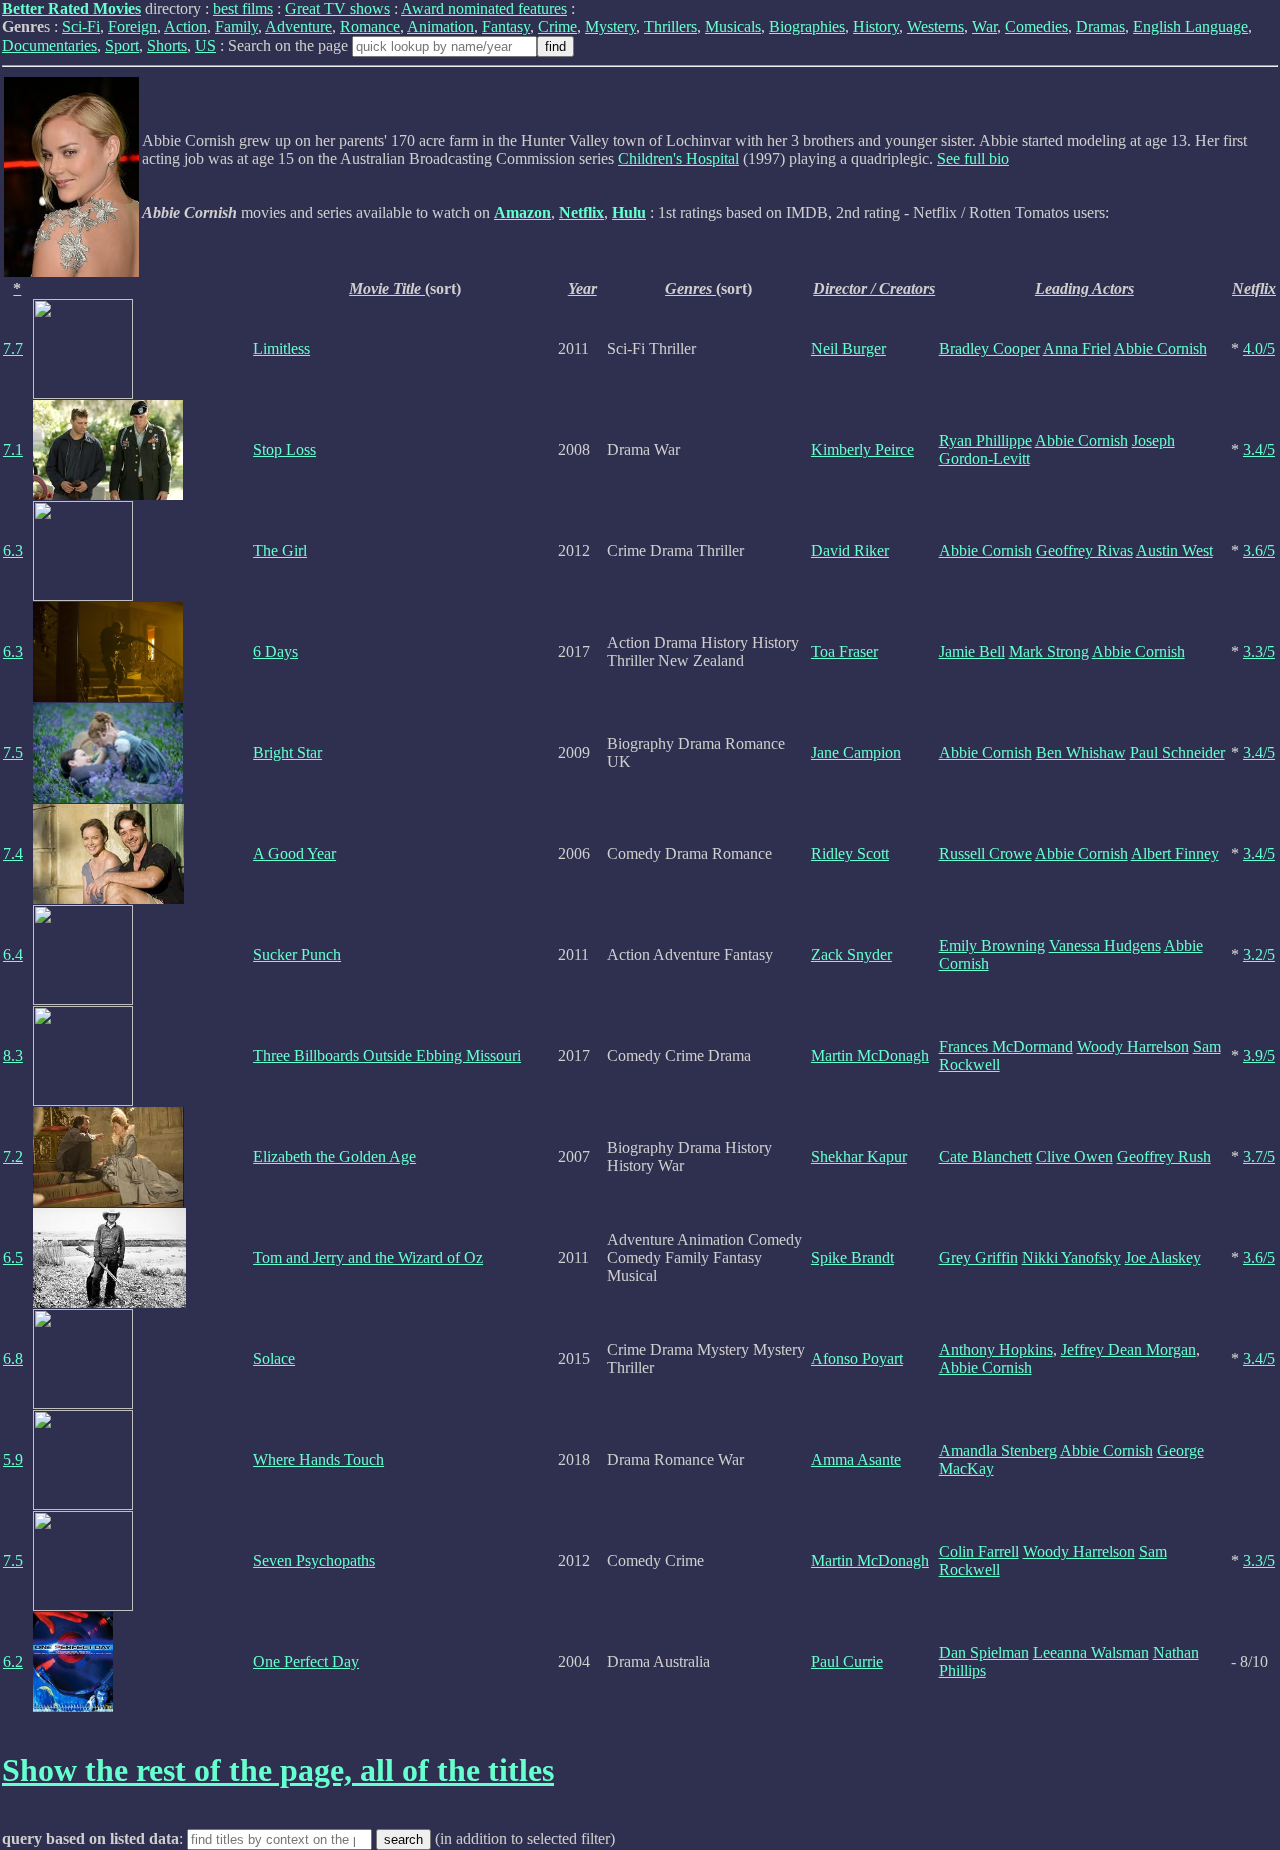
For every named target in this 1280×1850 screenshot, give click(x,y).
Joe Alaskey (1163, 1257)
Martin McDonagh (870, 1055)
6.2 (13, 1661)
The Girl (280, 550)
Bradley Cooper (989, 348)
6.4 (13, 954)
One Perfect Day (306, 1661)
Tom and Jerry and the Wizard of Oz (368, 1257)
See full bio (973, 158)
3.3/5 (1259, 651)
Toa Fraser (844, 651)
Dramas (1100, 26)
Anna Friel (1077, 348)
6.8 (13, 1358)
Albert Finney (1175, 853)
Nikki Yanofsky (1071, 1257)
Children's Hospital (678, 158)
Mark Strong (1049, 651)
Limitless (281, 348)
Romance (370, 26)
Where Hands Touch (318, 1459)
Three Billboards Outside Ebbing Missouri (387, 1055)
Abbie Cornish (1160, 348)
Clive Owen (1074, 1156)
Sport (122, 45)
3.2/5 (1259, 954)
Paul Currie (847, 1661)
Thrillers (670, 26)
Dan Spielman (984, 1652)
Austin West (1174, 550)
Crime (557, 26)
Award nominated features (484, 8)
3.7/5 (1259, 1156)
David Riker (850, 550)
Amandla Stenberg (998, 1450)
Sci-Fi (81, 26)
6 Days (275, 651)
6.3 (13, 550)
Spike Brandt (852, 1257)
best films (243, 8)
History (876, 26)
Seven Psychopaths (314, 1560)
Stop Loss (284, 449)
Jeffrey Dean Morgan (1128, 1349)
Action (185, 26)
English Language (1190, 26)
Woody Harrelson (1133, 1046)
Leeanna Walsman (1091, 1652)
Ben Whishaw (1081, 752)
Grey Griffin (978, 1257)
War (984, 26)
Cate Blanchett (985, 1156)
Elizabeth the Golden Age (334, 1156)
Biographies (807, 26)
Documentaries (49, 45)
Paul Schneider (1177, 752)
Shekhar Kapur (859, 1156)
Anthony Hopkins (996, 1349)
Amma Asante (856, 1459)
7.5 (13, 752)
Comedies (1036, 26)
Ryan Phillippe (985, 440)
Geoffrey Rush (1164, 1156)
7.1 (13, 449)
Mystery (610, 26)
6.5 (13, 1257)
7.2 (13, 1156)
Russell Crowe (985, 853)
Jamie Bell (972, 651)
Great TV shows (337, 8)
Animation (440, 26)
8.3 (13, 1055)
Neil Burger (848, 348)
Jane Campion (856, 752)
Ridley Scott (850, 853)
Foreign (132, 26)
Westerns (935, 26)
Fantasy (506, 26)
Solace (274, 1358)
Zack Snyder (851, 954)
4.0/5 (1259, 348)
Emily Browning (992, 945)
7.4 (13, 853)
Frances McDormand (1006, 1046)
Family (236, 26)
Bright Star (287, 752)
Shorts (167, 45)
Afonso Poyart (857, 1358)
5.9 (13, 1459)
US (205, 45)
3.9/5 (1259, 1055)
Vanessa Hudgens (1105, 945)
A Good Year (294, 853)
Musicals (733, 26)
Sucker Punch (297, 954)
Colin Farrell (979, 1551)
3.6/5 (1259, 550)
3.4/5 (1259, 449)
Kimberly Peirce (862, 449)
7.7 (13, 348)
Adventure (298, 26)
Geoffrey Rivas (1084, 550)
